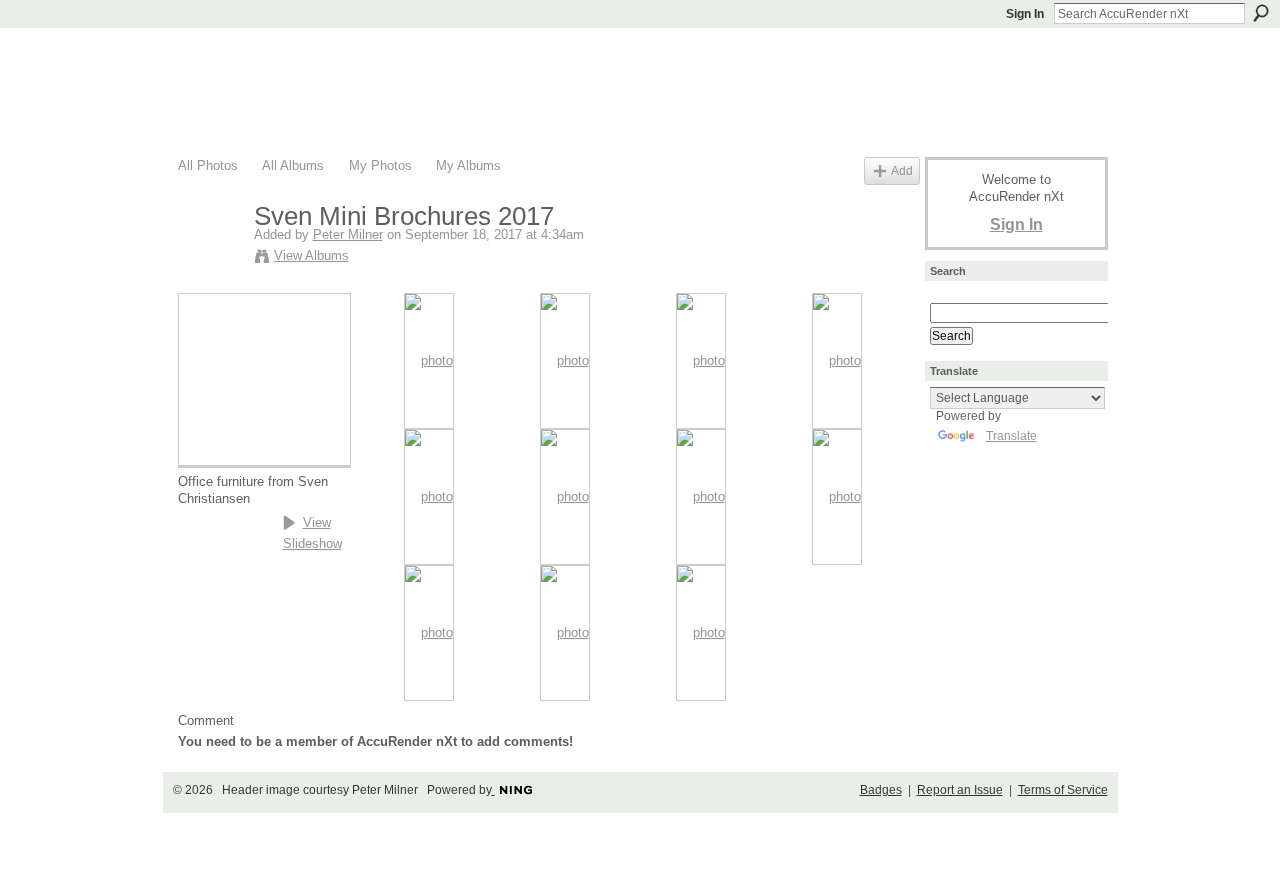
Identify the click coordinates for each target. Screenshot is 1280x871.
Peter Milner (348, 234)
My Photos (380, 165)
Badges (881, 790)
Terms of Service (1063, 790)
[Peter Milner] (210, 259)
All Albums (293, 165)
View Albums (311, 255)
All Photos (208, 165)
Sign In (1025, 14)
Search (1261, 13)
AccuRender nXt (297, 55)
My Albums (468, 165)
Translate (1011, 436)
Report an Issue (960, 790)
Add (902, 170)
